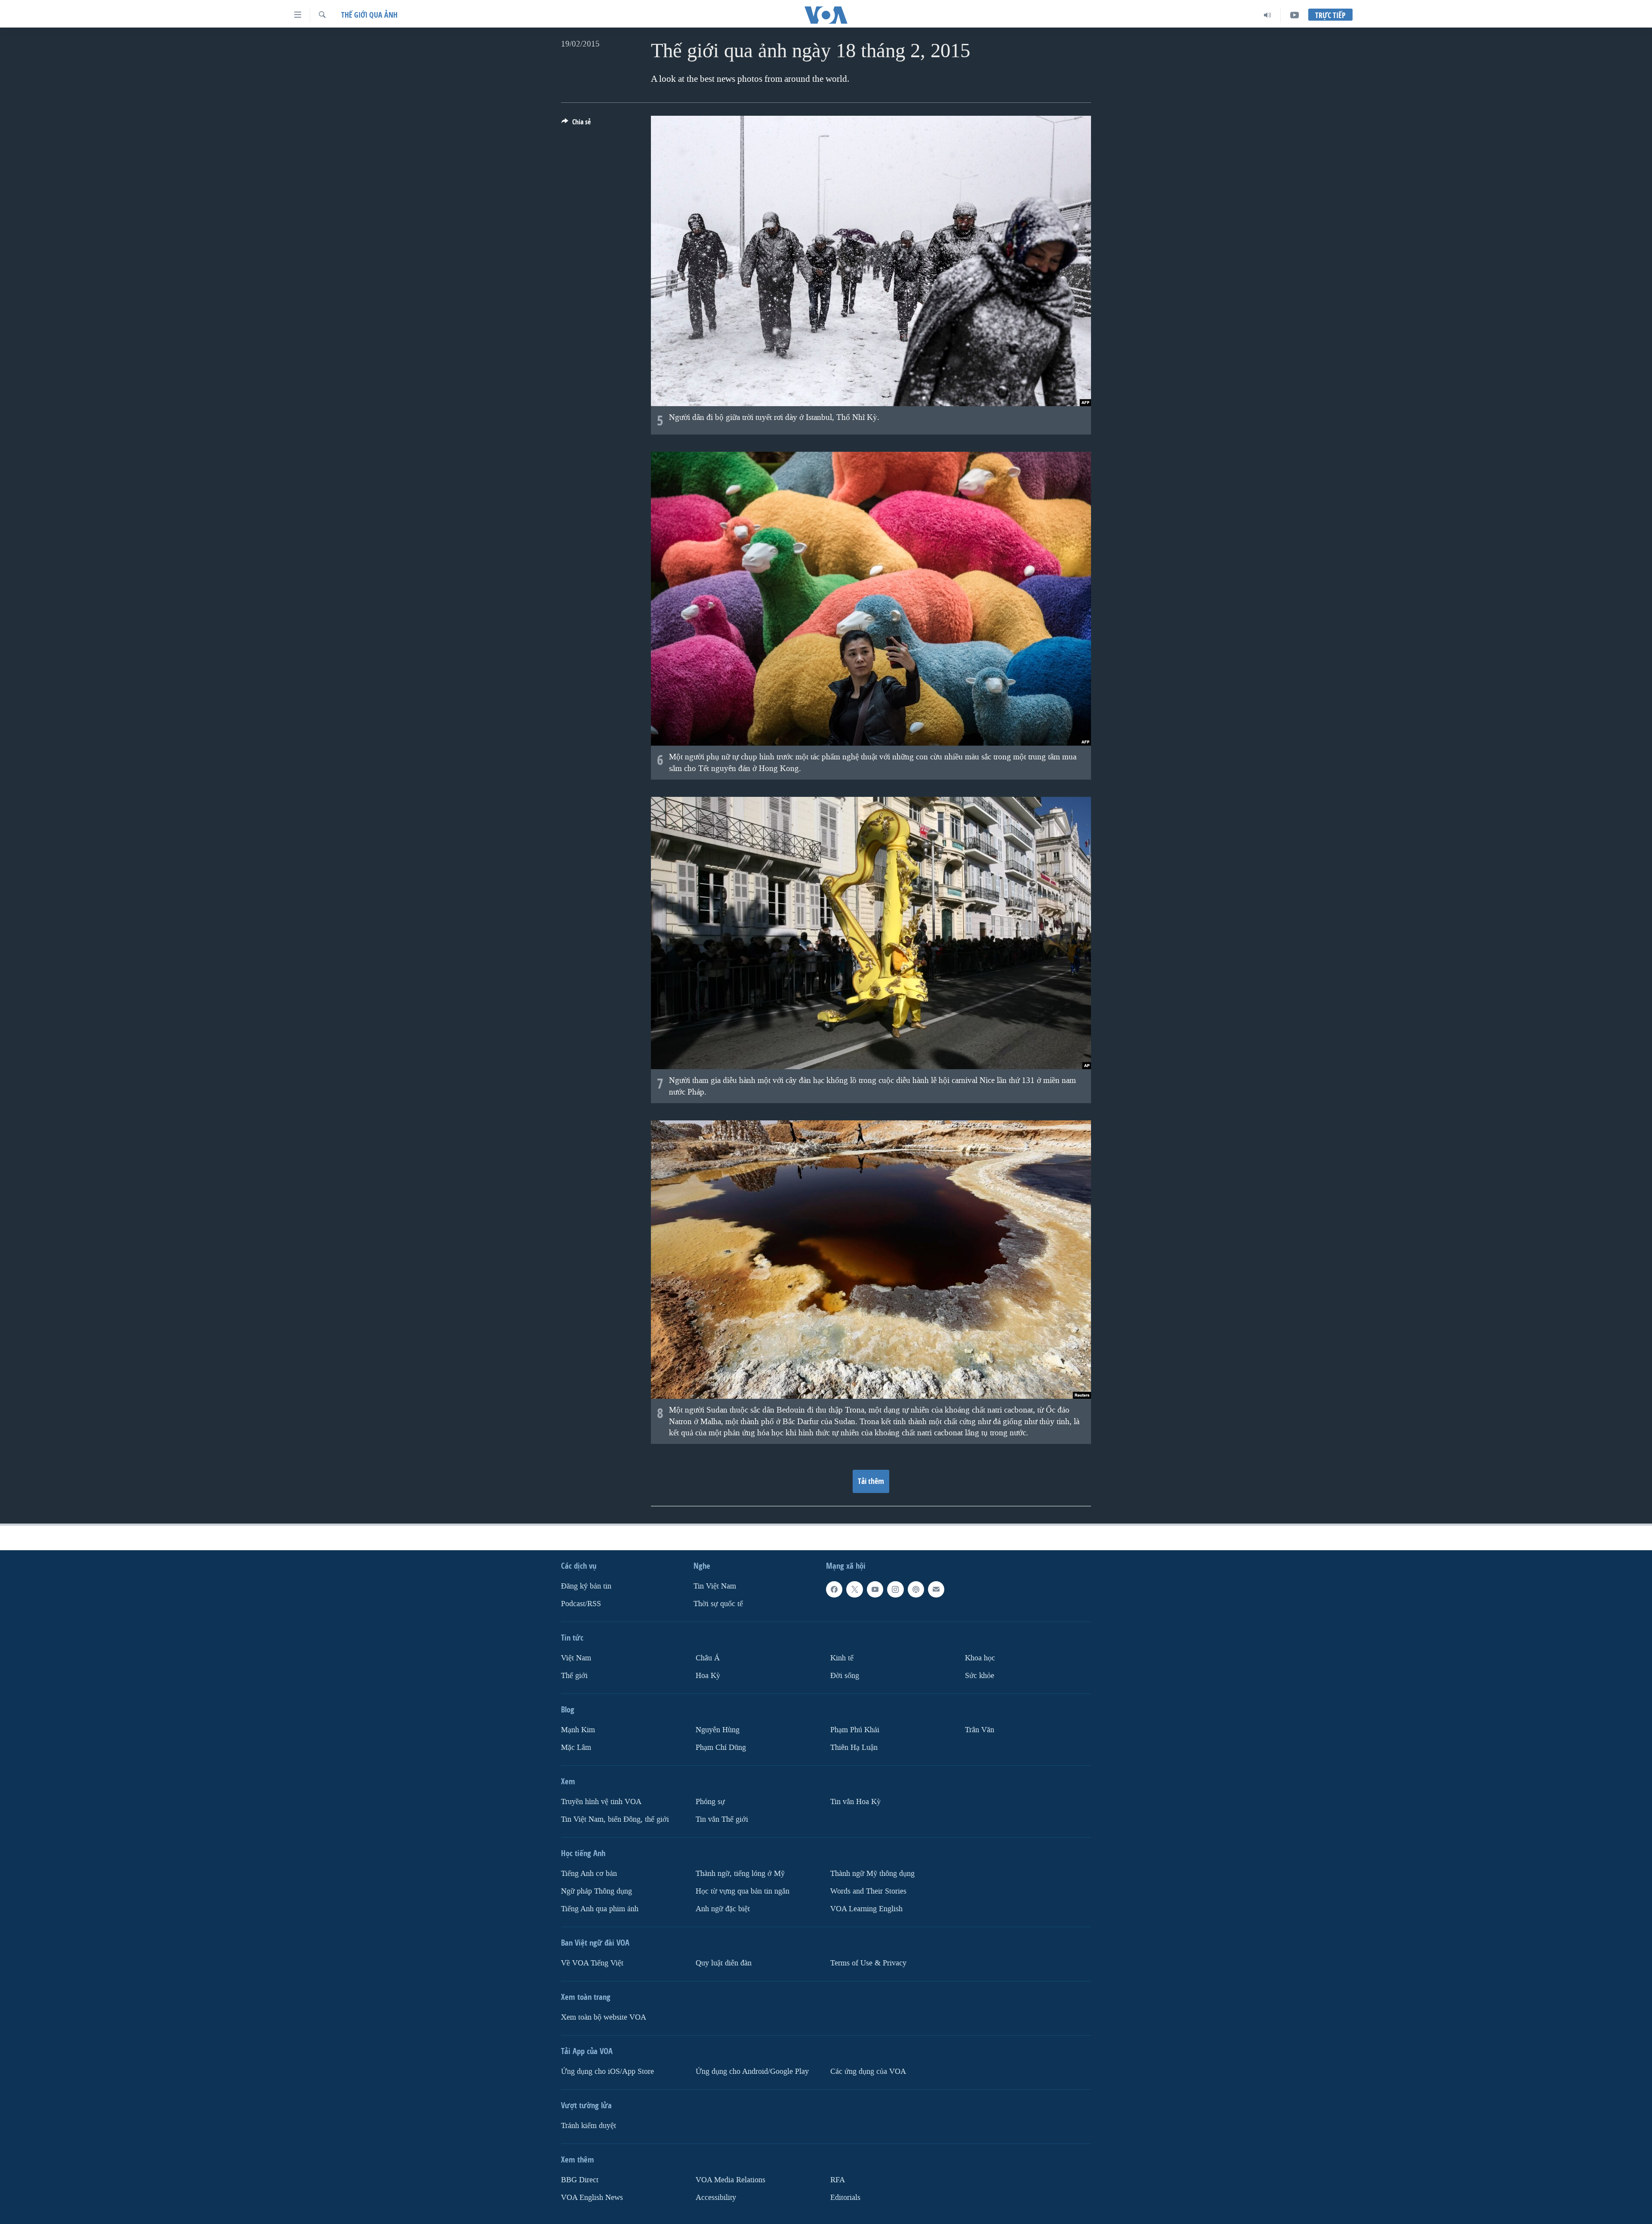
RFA (838, 2180)
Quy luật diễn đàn (724, 1963)
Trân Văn (980, 1730)
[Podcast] (916, 1589)
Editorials (845, 2198)
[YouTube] (1294, 15)
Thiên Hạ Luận (854, 1747)
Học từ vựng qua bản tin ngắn (743, 1891)
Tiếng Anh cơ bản (589, 1874)
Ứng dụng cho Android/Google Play (752, 2071)
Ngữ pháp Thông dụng (596, 1891)
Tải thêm (871, 1481)
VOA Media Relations (730, 2180)
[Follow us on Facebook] (834, 1589)
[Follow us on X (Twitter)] (854, 1589)
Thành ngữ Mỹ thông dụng (872, 1874)
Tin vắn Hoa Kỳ (855, 1802)
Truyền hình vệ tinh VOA (601, 1802)
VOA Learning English (866, 1909)
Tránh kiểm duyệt (589, 2126)
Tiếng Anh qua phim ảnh (600, 1909)
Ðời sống (845, 1676)
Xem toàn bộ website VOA (604, 2017)
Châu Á (708, 1658)
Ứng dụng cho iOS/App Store (607, 2071)
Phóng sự (710, 1802)
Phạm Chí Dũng (721, 1747)
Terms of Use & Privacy (868, 1963)
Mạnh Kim (578, 1730)
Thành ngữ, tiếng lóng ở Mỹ (740, 1874)
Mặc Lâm (576, 1747)
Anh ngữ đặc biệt (723, 1909)
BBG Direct (580, 2180)
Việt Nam (576, 1658)
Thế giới (574, 1676)
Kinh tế (842, 1658)
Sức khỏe (980, 1676)
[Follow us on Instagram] (895, 1589)
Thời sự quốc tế (718, 1604)
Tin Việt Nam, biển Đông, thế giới (615, 1819)
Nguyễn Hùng (718, 1730)
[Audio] (1268, 15)
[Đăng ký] (936, 1589)
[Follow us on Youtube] (875, 1589)
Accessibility (716, 2198)
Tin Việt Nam (715, 1586)
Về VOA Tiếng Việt (592, 1963)
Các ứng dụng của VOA (868, 2071)
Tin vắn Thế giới (722, 1819)
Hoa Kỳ (708, 1676)
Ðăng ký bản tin (586, 1586)
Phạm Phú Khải (855, 1730)
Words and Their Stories (868, 1891)
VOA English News (592, 2198)
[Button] (576, 124)
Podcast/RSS (581, 1604)
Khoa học (980, 1658)
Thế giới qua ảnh (369, 15)
